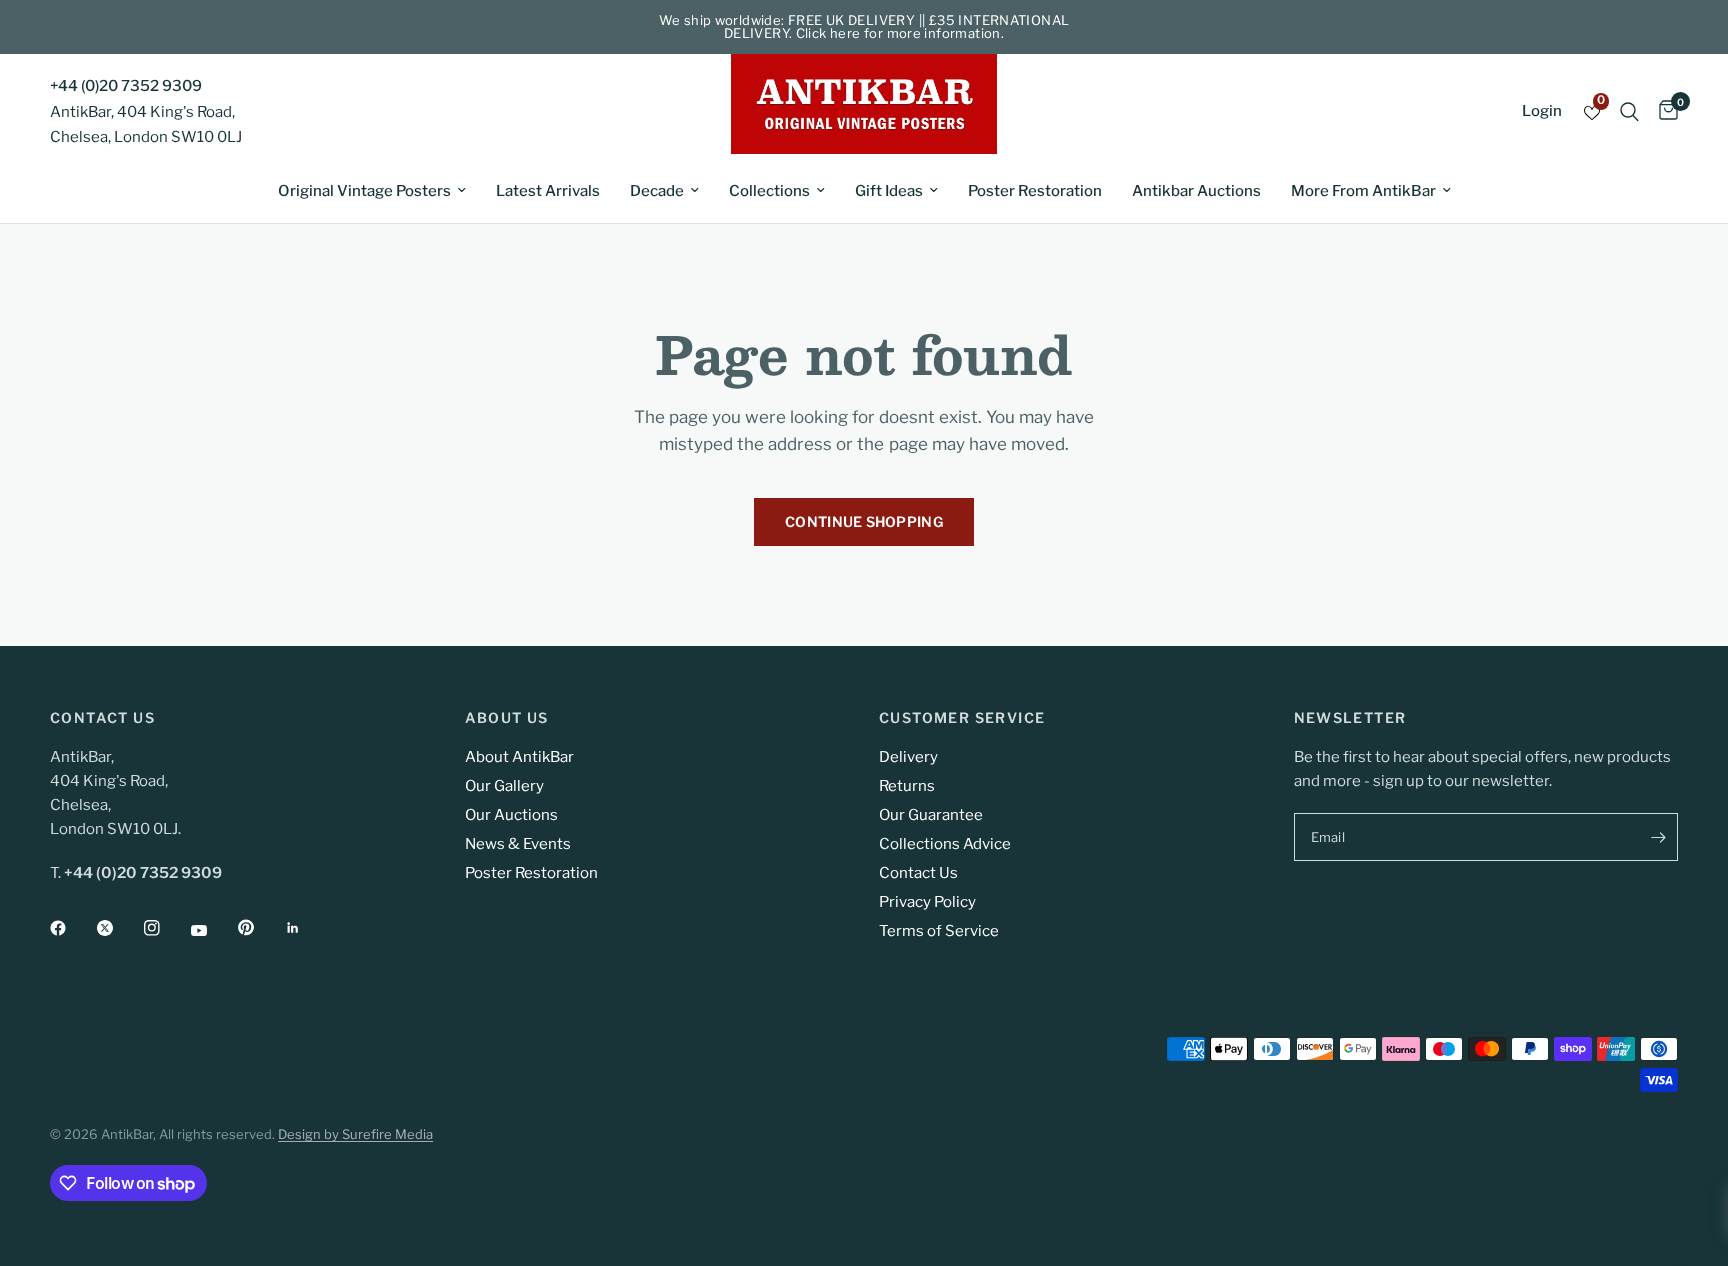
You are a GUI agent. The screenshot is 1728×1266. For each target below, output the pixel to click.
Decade (657, 191)
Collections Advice (945, 844)
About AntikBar (519, 757)
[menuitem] (372, 191)
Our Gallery (504, 786)
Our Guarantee (931, 815)
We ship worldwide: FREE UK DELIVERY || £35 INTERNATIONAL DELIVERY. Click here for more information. (864, 26)
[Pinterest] (260, 927)
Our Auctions (511, 815)
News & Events (518, 844)
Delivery (908, 757)
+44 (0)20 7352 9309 (126, 86)
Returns (907, 786)
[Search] (1629, 111)
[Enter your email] (1658, 837)
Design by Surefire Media (355, 1134)
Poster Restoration (1035, 191)
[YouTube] (213, 930)
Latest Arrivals (548, 191)
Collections (769, 191)
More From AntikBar (1363, 191)
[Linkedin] (307, 928)
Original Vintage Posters (364, 191)
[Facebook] (72, 928)
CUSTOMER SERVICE (962, 718)
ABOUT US (507, 718)
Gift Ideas (889, 191)
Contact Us (918, 873)
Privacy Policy (927, 902)
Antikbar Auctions (1196, 191)
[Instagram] (166, 928)
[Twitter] (119, 928)
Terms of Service (939, 931)
